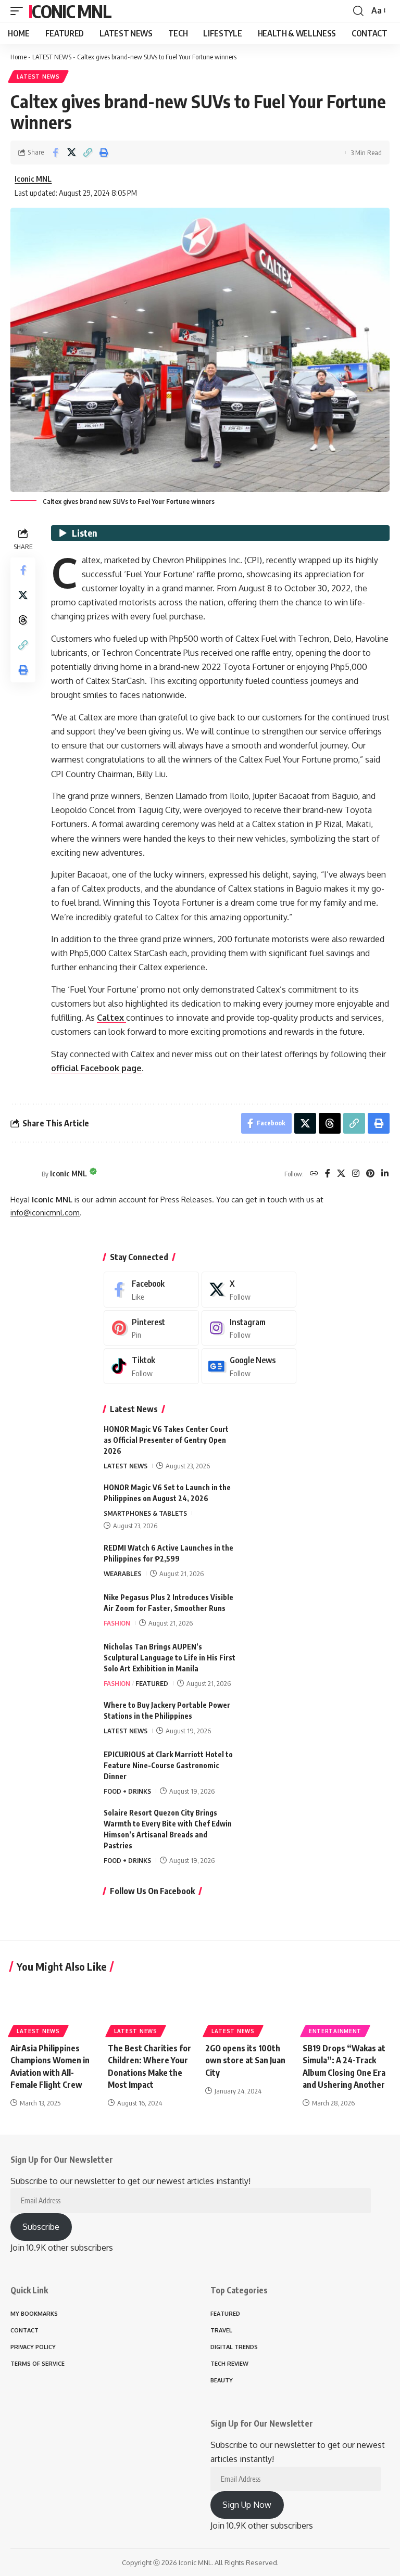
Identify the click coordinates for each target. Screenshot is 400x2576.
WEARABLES (122, 1573)
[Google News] (249, 1366)
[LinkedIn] (385, 1174)
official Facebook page (96, 1068)
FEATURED (152, 1683)
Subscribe (41, 2227)
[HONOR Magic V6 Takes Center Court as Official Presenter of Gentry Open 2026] (270, 1443)
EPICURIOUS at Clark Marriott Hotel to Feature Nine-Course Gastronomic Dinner (168, 1765)
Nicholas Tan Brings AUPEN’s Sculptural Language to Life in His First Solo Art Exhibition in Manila (170, 1658)
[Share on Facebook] (55, 153)
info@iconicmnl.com (45, 1212)
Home (18, 57)
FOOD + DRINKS (127, 1791)
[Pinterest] (370, 1174)
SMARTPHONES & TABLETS (145, 1513)
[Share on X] (71, 153)
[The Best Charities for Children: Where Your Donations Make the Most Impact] (151, 2008)
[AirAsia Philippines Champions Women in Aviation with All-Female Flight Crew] (54, 2008)
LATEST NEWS (52, 57)
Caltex (111, 1018)
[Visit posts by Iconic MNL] (23, 1174)
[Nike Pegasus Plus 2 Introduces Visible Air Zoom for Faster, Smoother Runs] (270, 1611)
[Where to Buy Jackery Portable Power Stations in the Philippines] (270, 1719)
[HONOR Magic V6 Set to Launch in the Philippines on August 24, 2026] (270, 1501)
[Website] (314, 1174)
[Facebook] (328, 1174)
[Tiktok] (151, 1366)
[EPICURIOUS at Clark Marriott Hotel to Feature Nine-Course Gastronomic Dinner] (270, 1768)
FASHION (117, 1623)
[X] (341, 1174)
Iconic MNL (70, 11)
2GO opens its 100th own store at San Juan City (245, 2060)
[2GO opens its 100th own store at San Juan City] (249, 2008)
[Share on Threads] (23, 620)
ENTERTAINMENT (335, 2031)
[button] (19, 11)
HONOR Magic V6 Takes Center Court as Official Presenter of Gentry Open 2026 (166, 1440)
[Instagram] (356, 1174)
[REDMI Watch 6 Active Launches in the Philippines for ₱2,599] (270, 1562)
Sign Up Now (247, 2505)
